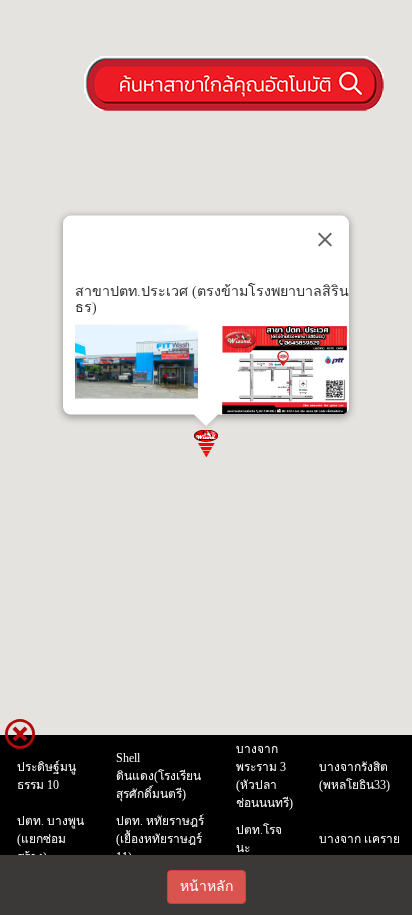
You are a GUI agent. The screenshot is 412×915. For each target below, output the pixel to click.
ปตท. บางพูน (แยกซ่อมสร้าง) (50, 839)
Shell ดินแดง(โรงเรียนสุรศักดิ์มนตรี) (158, 776)
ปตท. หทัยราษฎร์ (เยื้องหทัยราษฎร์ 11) (160, 839)
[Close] (325, 239)
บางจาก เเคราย (359, 839)
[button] (206, 442)
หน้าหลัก (206, 886)
